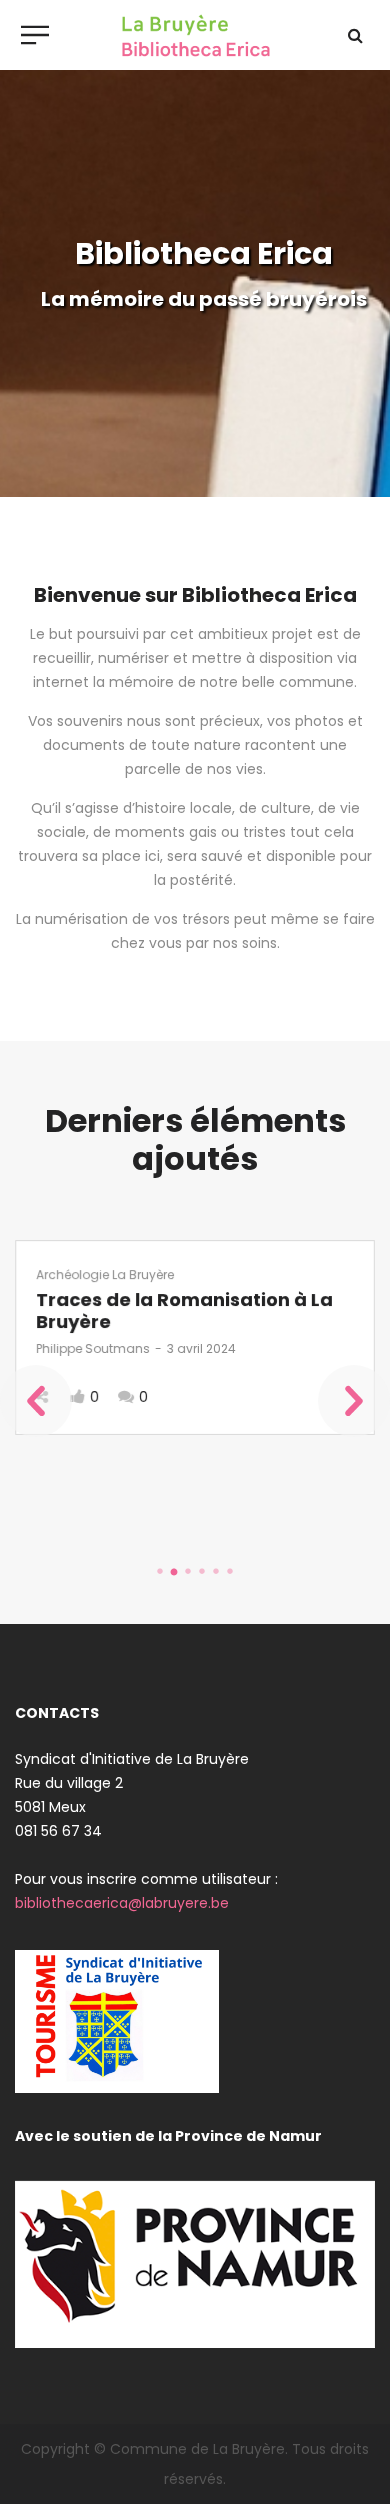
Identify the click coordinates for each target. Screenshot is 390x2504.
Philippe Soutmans (93, 1348)
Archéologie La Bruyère (105, 1274)
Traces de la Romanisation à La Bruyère (184, 1310)
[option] (195, 1337)
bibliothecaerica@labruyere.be (122, 1903)
